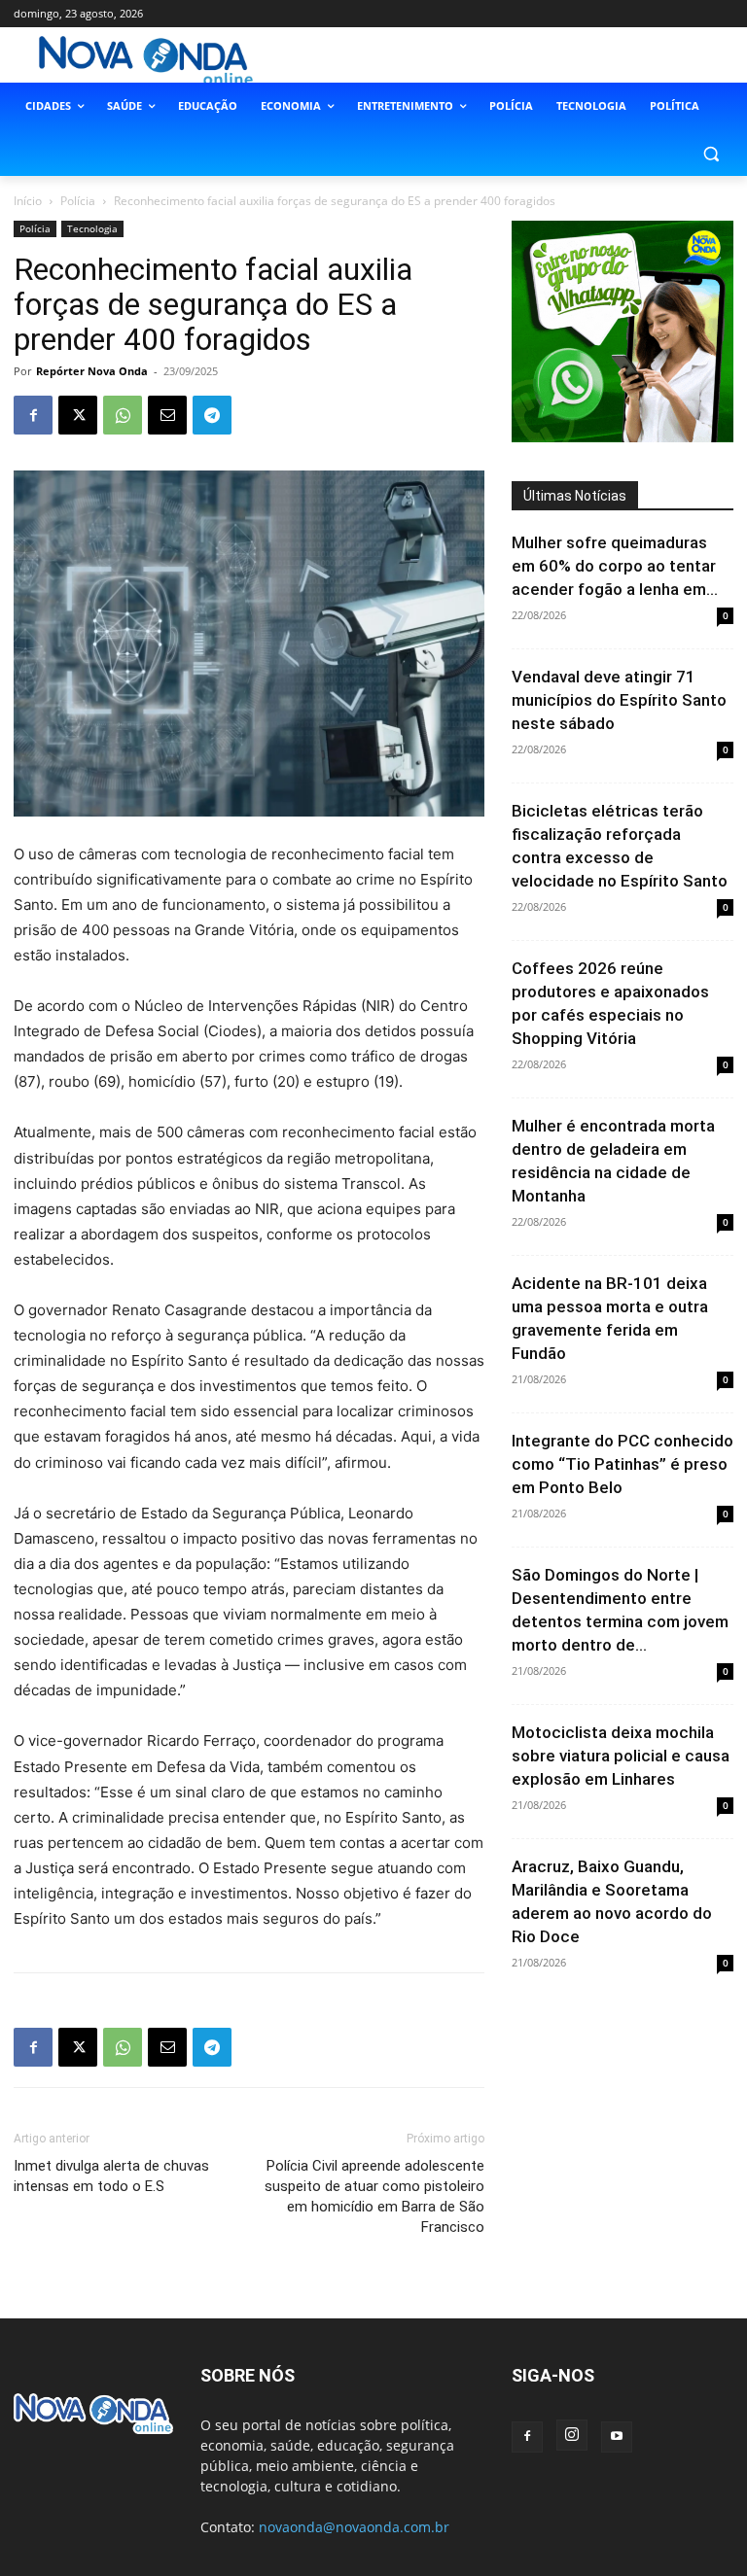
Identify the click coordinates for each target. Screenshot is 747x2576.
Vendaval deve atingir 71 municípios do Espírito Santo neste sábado (619, 700)
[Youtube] (617, 2437)
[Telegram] (212, 415)
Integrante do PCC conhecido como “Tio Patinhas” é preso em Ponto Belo (622, 1464)
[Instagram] (572, 2435)
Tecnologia (92, 228)
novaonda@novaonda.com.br (354, 2527)
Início (28, 201)
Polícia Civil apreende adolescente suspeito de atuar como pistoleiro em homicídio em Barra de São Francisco (374, 2196)
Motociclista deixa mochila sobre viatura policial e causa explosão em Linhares (621, 1756)
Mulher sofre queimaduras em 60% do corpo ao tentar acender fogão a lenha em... (615, 566)
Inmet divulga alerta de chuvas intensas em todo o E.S (111, 2176)
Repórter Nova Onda (92, 371)
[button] (711, 153)
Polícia (78, 201)
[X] (78, 415)
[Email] (167, 415)
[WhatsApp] (123, 415)
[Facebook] (33, 415)
